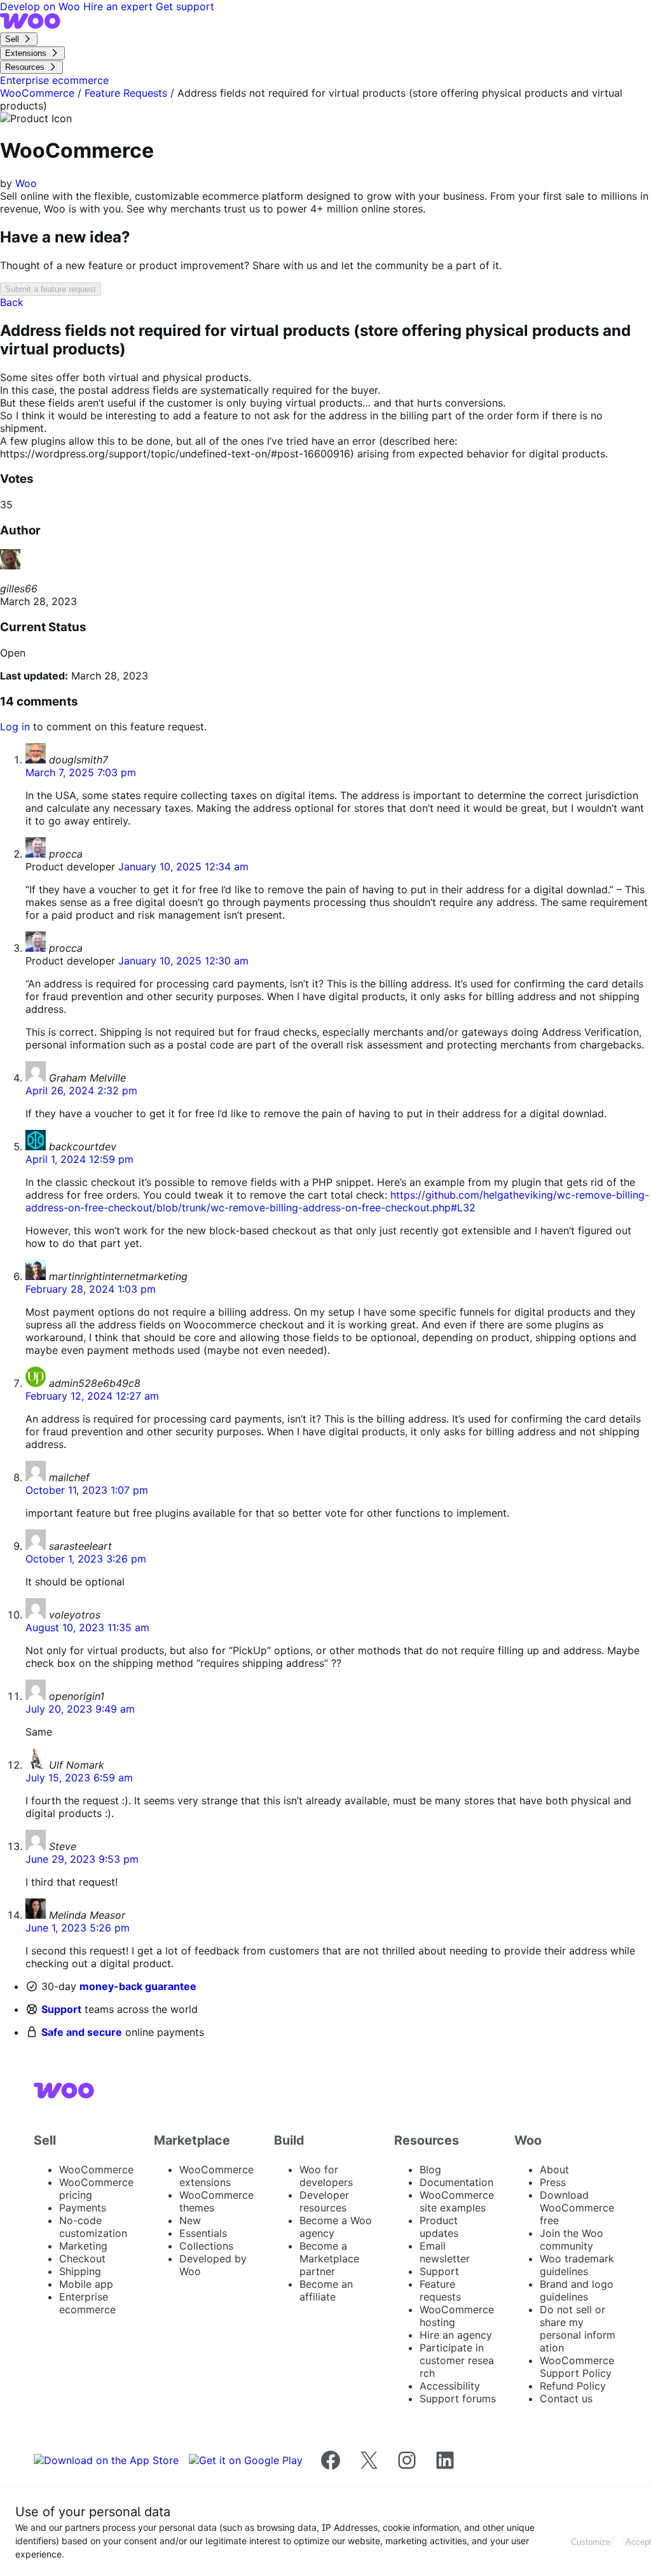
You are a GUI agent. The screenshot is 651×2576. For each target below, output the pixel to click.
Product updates (439, 2227)
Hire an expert (120, 6)
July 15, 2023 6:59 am (79, 1778)
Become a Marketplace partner (329, 2259)
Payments (83, 2208)
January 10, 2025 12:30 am (183, 961)
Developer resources (324, 2201)
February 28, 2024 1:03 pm (91, 1289)
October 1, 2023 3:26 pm (86, 1559)
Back (12, 302)
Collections (206, 2246)
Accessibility (450, 2386)
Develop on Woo (42, 6)
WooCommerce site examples (457, 2201)
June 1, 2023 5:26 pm (78, 1928)
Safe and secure (82, 2032)
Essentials (203, 2233)
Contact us (566, 2398)
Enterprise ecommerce (87, 2303)
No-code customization (93, 2227)
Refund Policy (573, 2386)
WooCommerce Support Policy (577, 2367)
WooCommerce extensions (216, 2176)
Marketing (83, 2246)
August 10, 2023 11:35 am (87, 1627)
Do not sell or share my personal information (578, 2329)
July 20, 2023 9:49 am (80, 1709)
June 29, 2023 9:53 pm (82, 1859)
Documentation (456, 2182)
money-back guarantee (138, 1986)
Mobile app (86, 2284)
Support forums (458, 2398)
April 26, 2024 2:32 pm (81, 1090)
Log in (15, 727)
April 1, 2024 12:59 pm (79, 1159)
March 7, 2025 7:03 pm (81, 772)
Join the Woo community (572, 2239)
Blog (430, 2169)
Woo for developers (326, 2176)
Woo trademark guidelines (577, 2265)
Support (61, 2009)
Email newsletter (445, 2252)
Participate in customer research (457, 2360)
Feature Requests (126, 93)
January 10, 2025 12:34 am (183, 867)
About (554, 2169)
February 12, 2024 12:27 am (92, 1396)
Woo (26, 183)
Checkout (82, 2259)
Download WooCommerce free (577, 2208)
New (190, 2220)
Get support (185, 6)
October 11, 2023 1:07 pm (87, 1490)
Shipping (80, 2271)
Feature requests (440, 2290)
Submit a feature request (51, 289)
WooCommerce (37, 93)
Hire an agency (456, 2335)
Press (553, 2182)
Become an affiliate (326, 2290)
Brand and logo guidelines (577, 2290)
